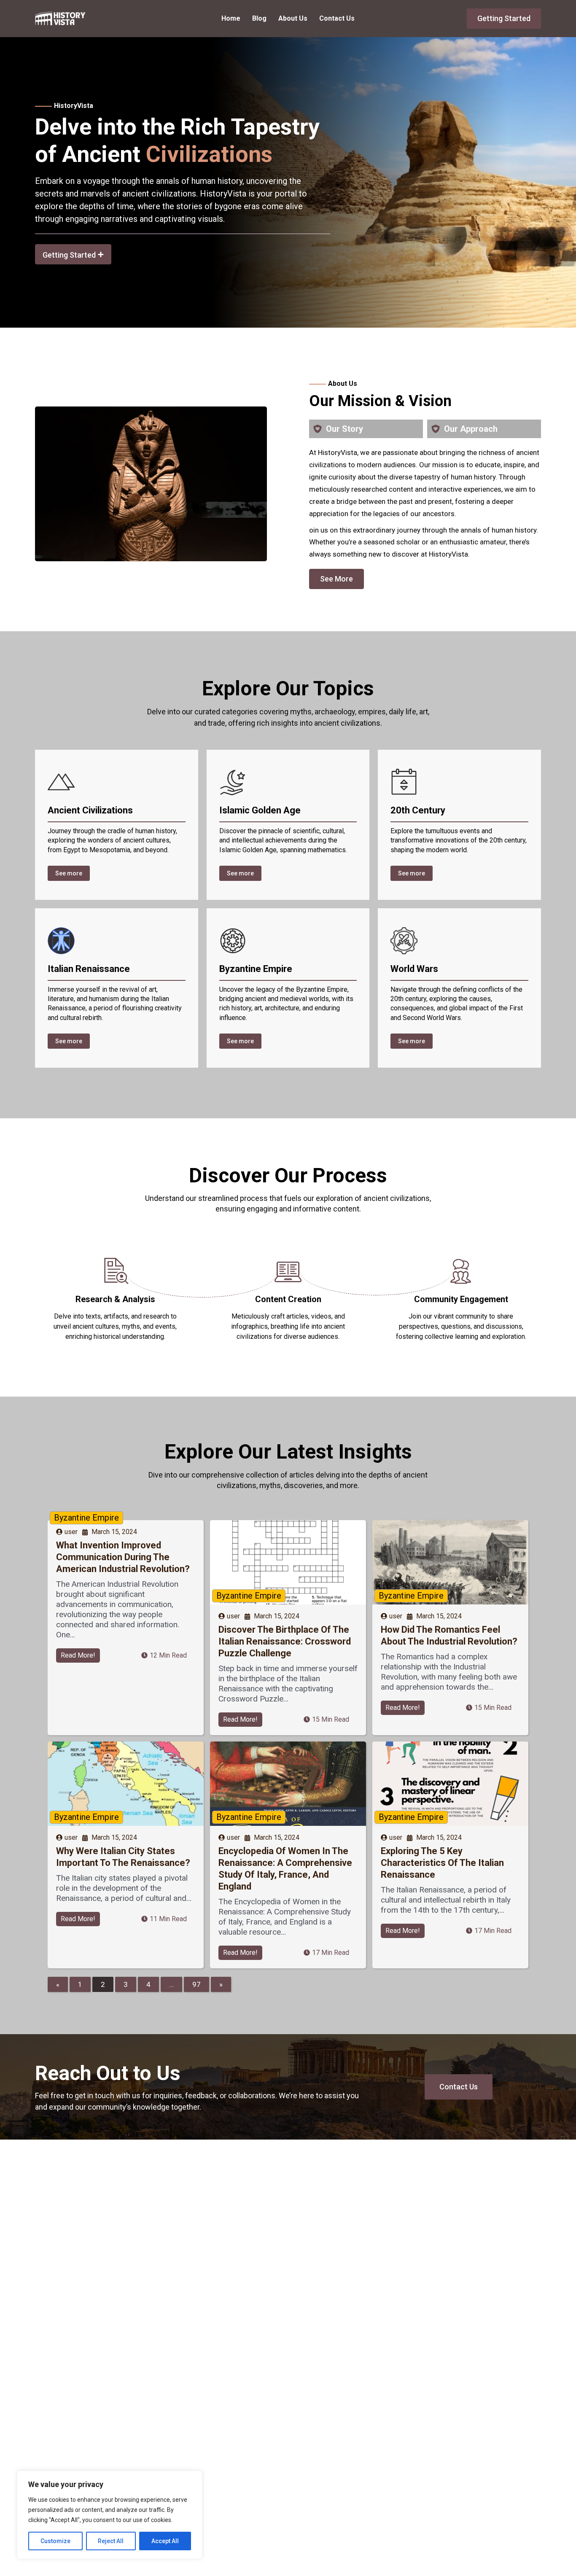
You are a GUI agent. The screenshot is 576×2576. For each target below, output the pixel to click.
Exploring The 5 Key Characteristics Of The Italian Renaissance (442, 1863)
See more (69, 873)
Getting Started (504, 18)
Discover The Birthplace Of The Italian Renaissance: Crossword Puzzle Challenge (285, 1641)
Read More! (78, 1655)
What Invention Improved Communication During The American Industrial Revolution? (123, 1557)
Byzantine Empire (86, 1518)
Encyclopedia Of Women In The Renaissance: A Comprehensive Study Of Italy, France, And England (285, 1869)
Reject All (111, 2541)
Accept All (165, 2541)
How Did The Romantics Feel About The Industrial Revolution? (449, 1635)
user (71, 1532)
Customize (55, 2541)
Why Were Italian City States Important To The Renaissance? (123, 1857)
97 (196, 1984)
